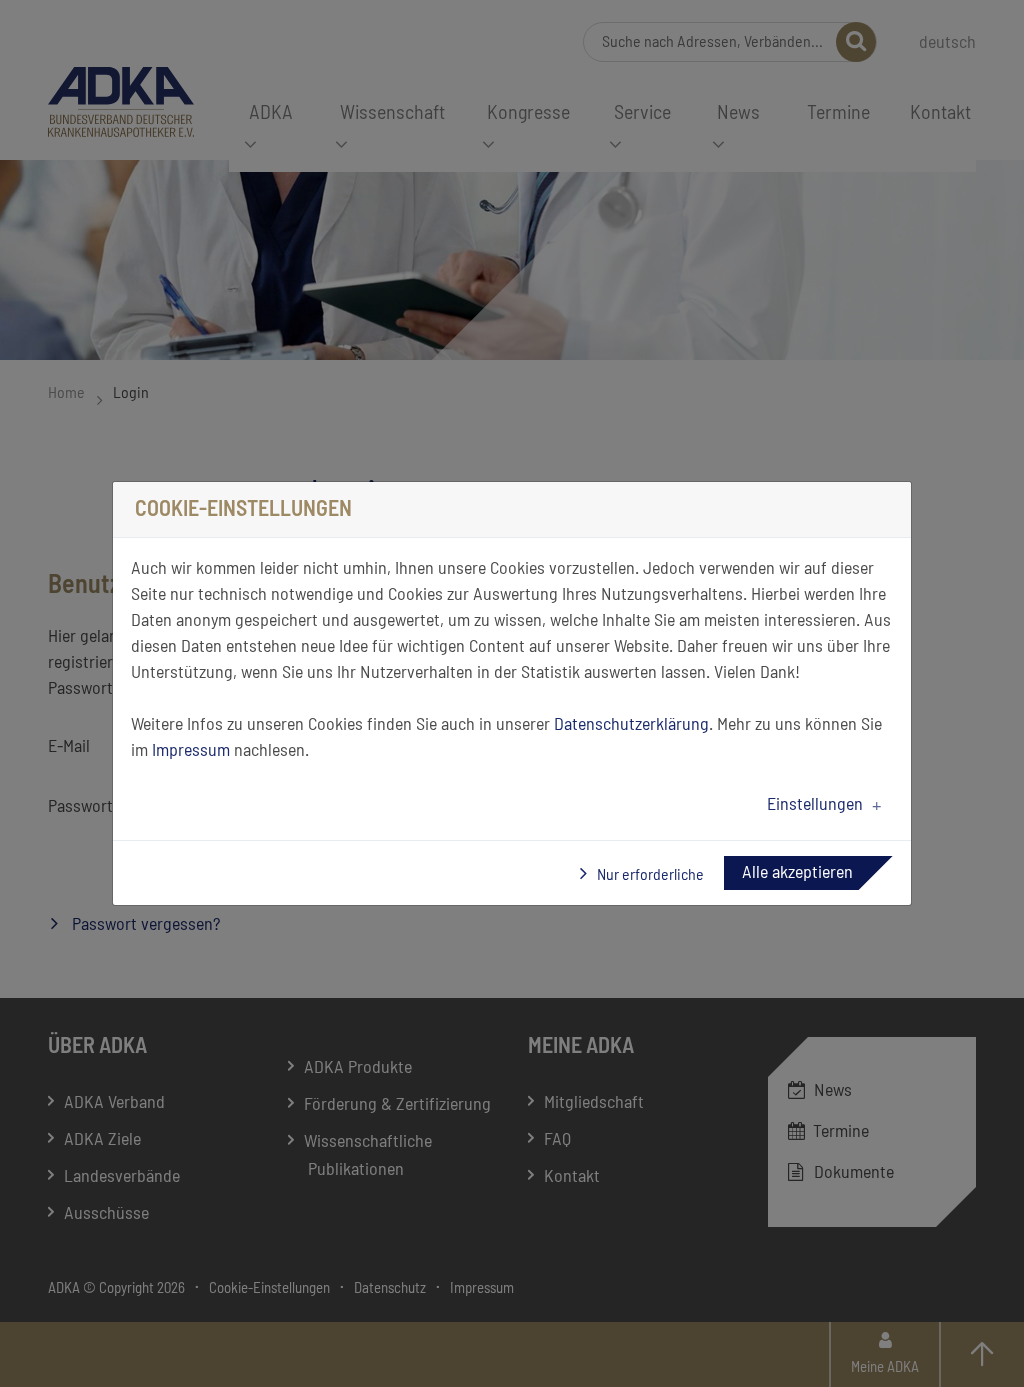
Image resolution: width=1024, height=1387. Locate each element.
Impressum (191, 751)
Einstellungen (815, 805)
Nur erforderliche (649, 875)
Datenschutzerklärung (631, 725)
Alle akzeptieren (797, 873)
